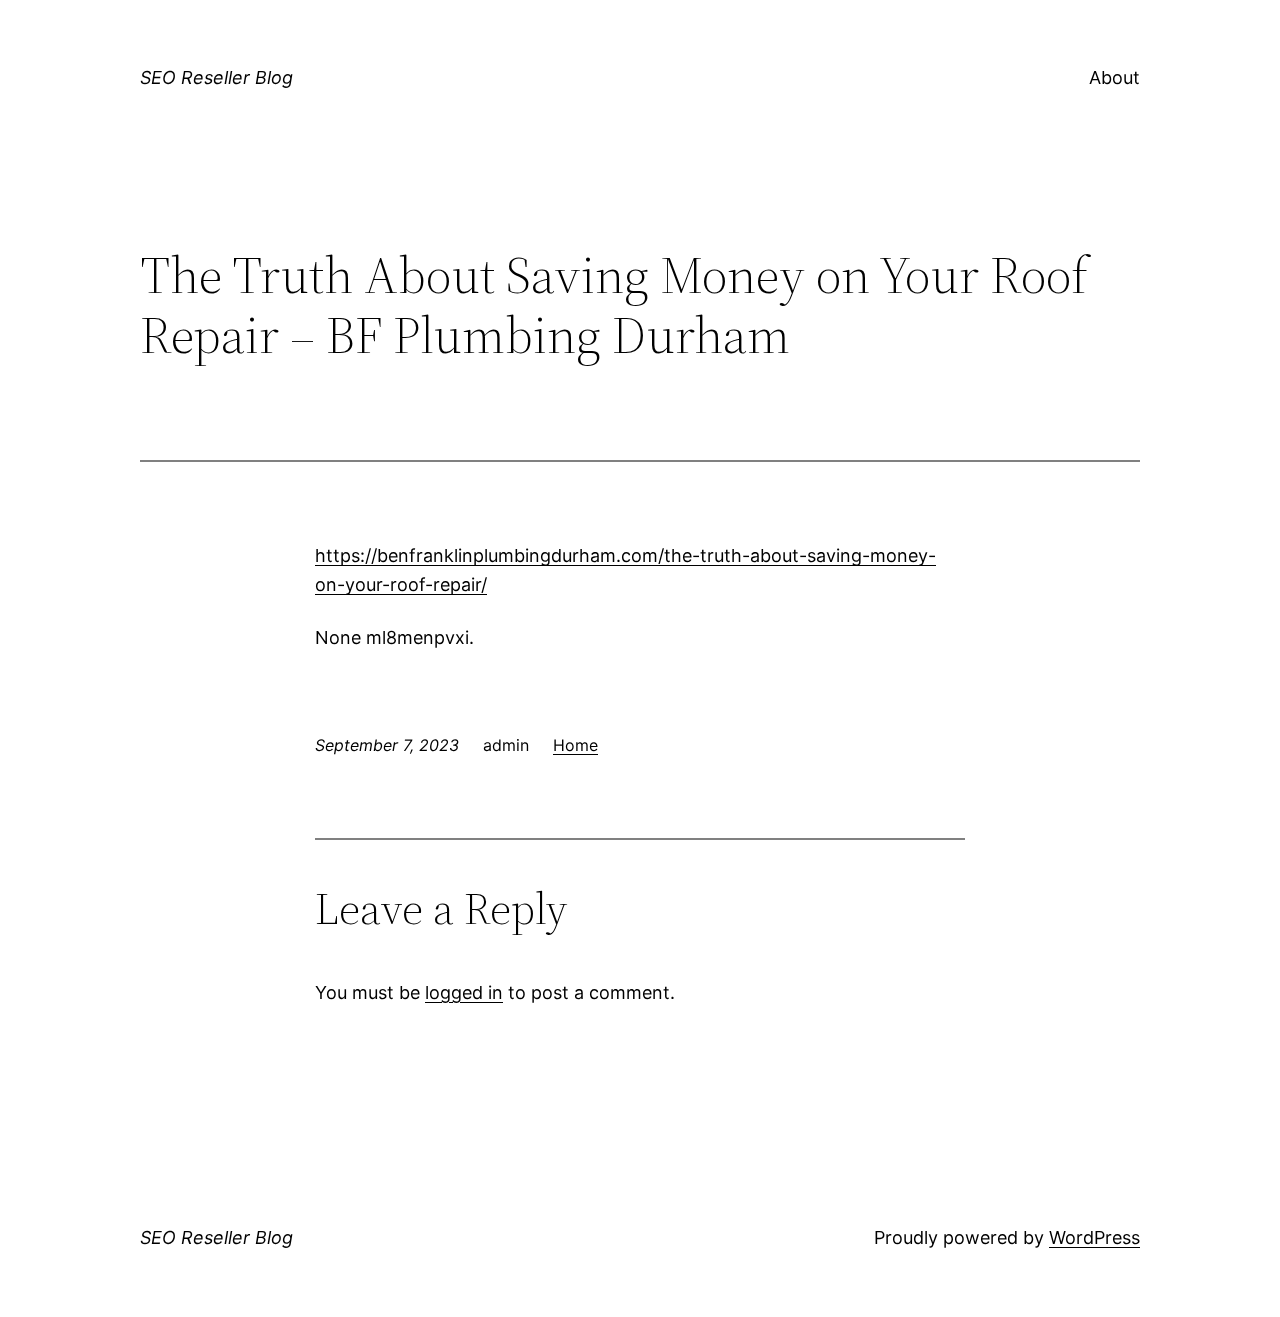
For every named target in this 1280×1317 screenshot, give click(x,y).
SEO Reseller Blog (216, 77)
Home (575, 745)
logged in (464, 992)
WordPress (1094, 1237)
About (1114, 77)
